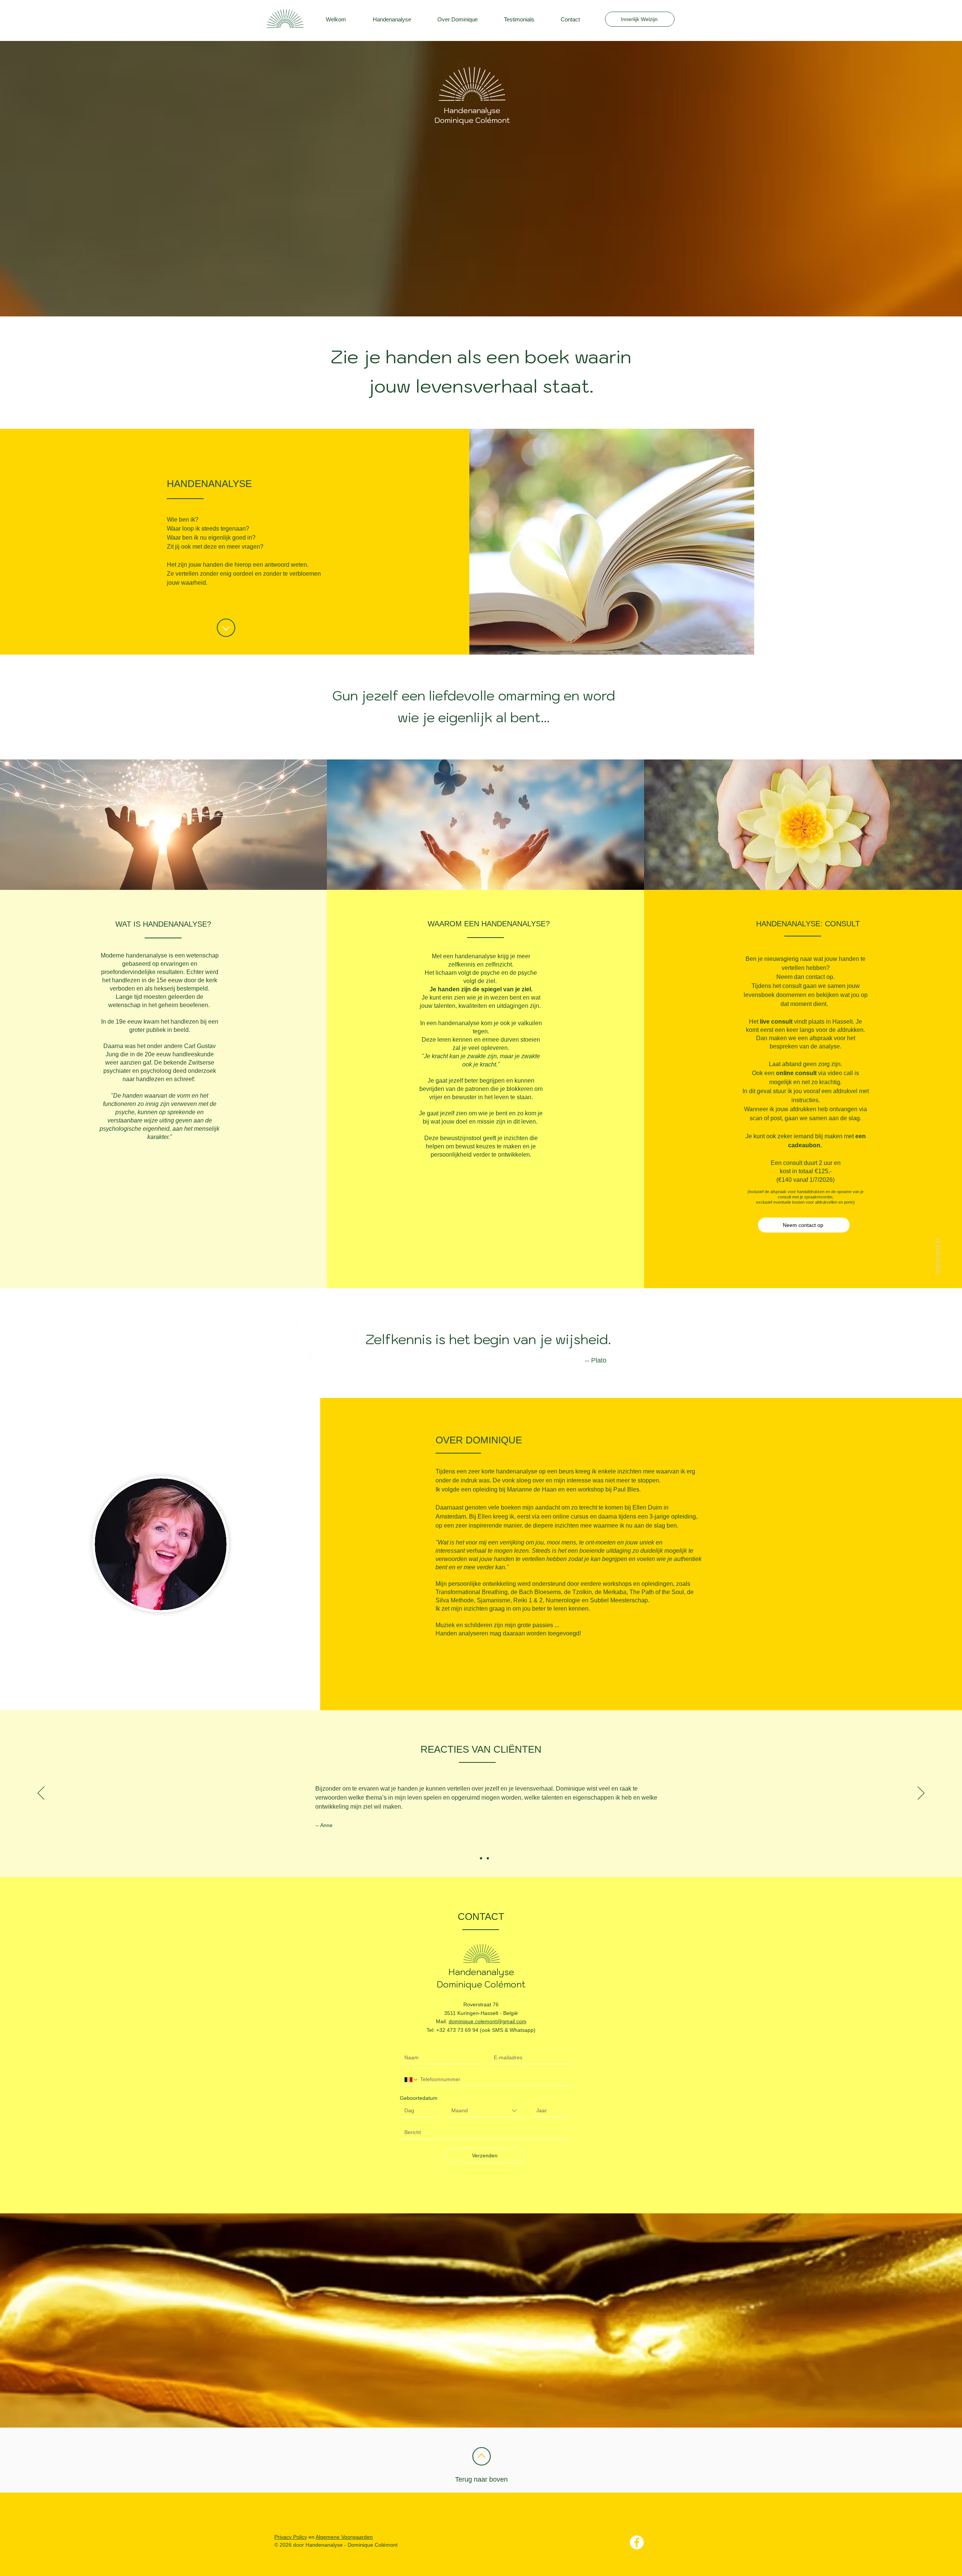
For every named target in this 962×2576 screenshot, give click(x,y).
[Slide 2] (481, 1858)
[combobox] (485, 2111)
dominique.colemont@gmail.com (488, 2021)
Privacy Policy (291, 2537)
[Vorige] (41, 1794)
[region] (679, 24)
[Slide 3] (488, 1858)
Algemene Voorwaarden (344, 2537)
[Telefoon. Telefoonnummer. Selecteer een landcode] (411, 2080)
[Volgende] (921, 1794)
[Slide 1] (474, 1858)
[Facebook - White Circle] (637, 2542)
